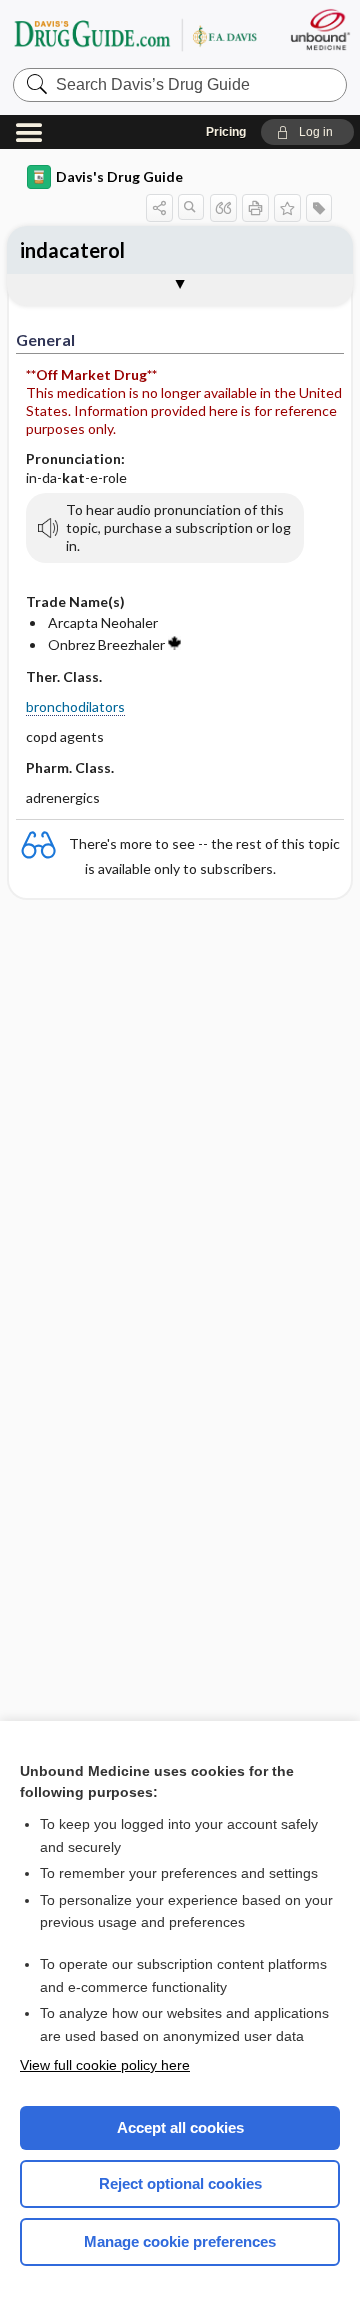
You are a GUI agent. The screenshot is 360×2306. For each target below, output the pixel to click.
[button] (307, 132)
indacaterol (72, 250)
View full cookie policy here (105, 2065)
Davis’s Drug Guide (135, 34)
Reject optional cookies (180, 2183)
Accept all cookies (180, 2127)
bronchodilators (75, 706)
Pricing (226, 132)
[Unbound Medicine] (319, 29)
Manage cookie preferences (180, 2241)
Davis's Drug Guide (119, 176)
